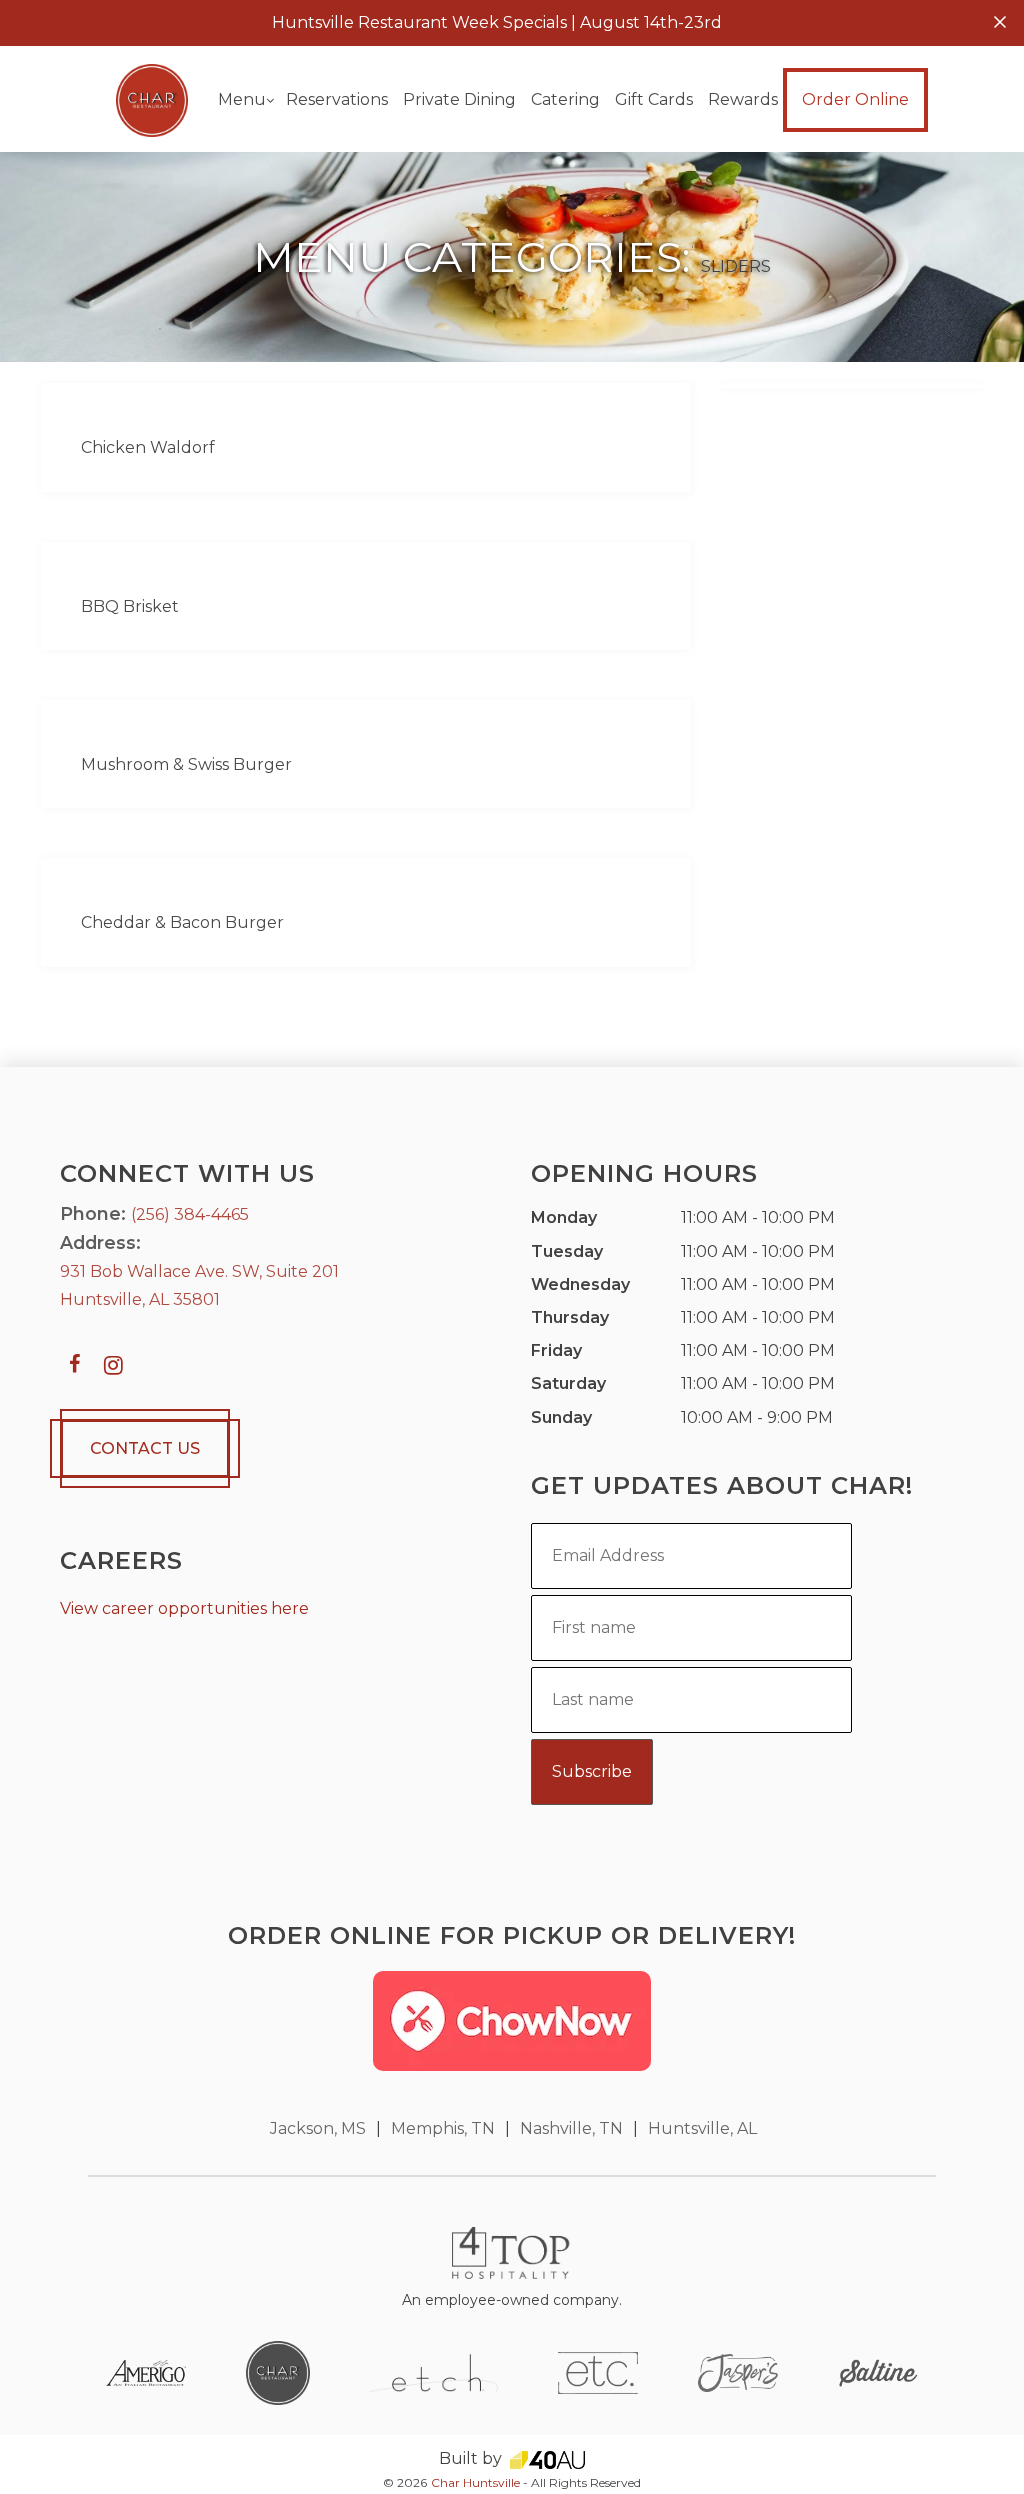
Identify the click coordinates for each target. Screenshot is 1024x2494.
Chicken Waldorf (148, 447)
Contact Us (145, 1448)
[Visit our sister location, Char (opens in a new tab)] (278, 2371)
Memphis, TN (443, 2128)
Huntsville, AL (702, 2128)
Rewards (743, 99)
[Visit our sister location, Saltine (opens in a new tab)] (878, 2371)
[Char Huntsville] (152, 99)
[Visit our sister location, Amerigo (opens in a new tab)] (146, 2372)
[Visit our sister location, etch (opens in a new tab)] (434, 2371)
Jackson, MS (318, 2128)
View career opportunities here (184, 1608)
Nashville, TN (571, 2128)
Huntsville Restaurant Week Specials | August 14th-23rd (497, 22)
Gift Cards (654, 99)
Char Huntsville (475, 2482)
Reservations (337, 99)
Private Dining (459, 99)
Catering (565, 99)
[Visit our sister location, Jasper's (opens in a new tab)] (738, 2371)
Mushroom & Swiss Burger (186, 764)
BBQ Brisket (130, 606)
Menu (242, 99)
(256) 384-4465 (190, 1214)
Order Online (855, 99)
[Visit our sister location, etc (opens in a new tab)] (598, 2371)
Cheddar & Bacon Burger (182, 922)
